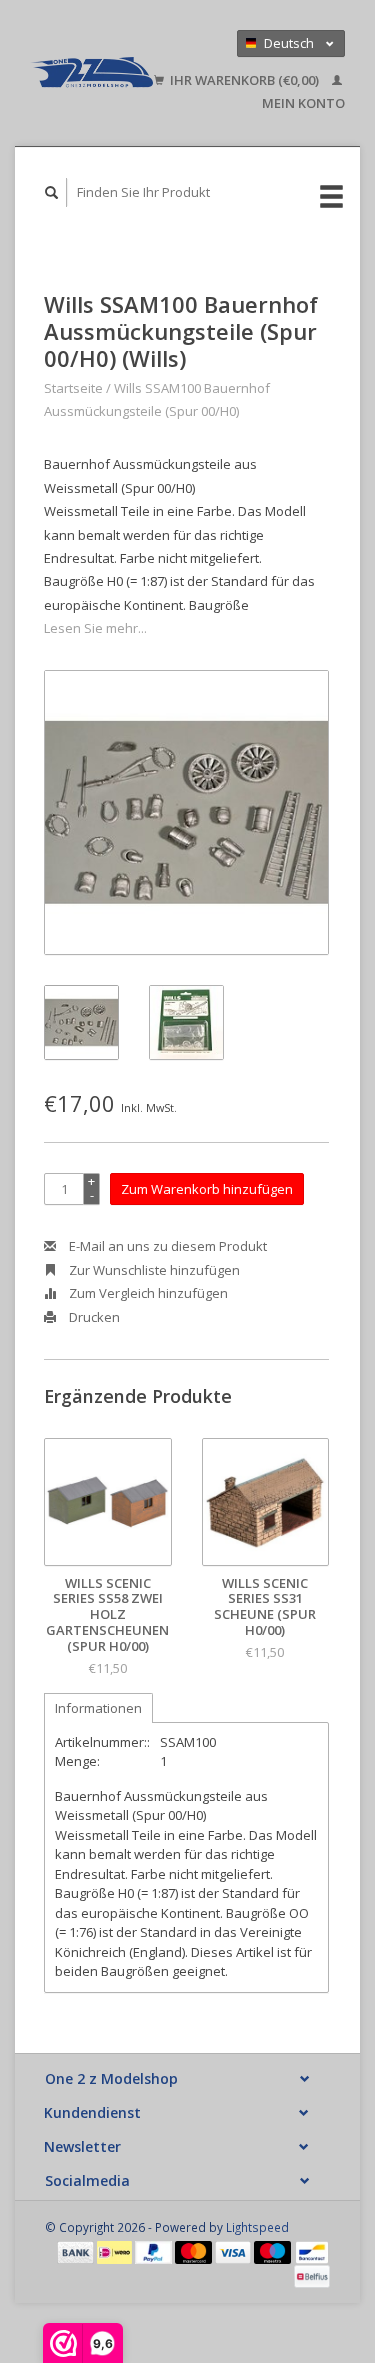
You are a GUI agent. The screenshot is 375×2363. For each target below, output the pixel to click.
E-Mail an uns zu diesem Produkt (166, 1246)
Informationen (98, 1708)
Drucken (93, 1317)
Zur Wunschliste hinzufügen (153, 1270)
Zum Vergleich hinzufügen (147, 1293)
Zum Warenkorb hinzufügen (207, 1189)
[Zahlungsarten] (77, 2251)
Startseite (73, 388)
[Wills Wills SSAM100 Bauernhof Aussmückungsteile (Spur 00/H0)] (186, 812)
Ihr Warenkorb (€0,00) (244, 80)
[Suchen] (52, 192)
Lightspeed (257, 2227)
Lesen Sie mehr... (95, 628)
